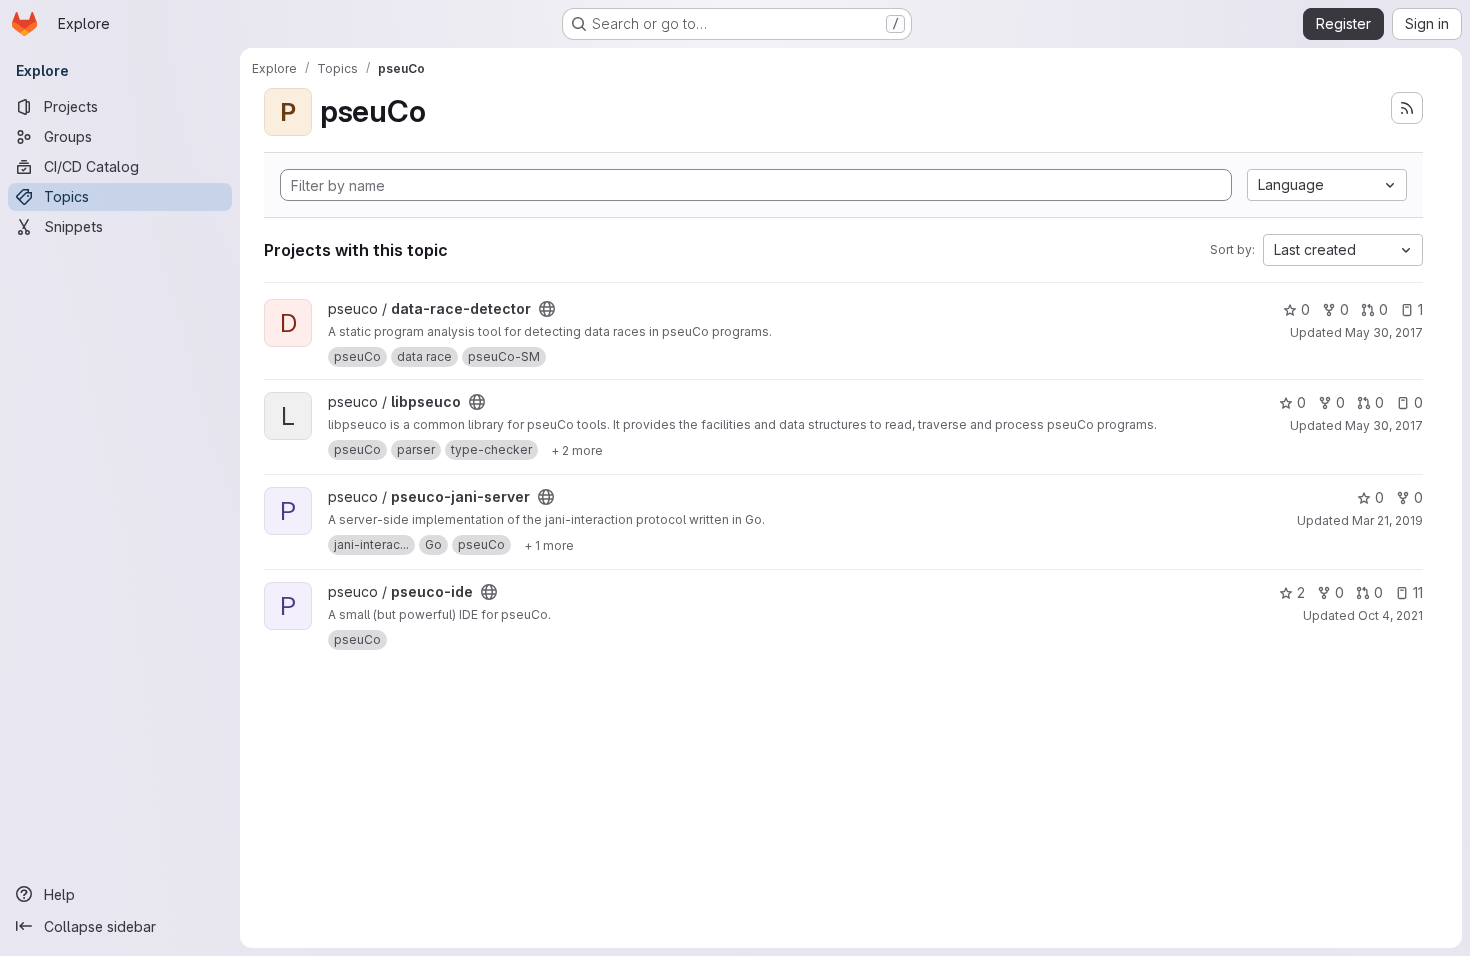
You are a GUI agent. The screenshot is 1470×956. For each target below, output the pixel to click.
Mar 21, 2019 (1387, 520)
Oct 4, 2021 (1390, 615)
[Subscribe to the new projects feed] (1407, 108)
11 (1418, 592)
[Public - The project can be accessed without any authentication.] (547, 309)
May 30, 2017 (1384, 332)
